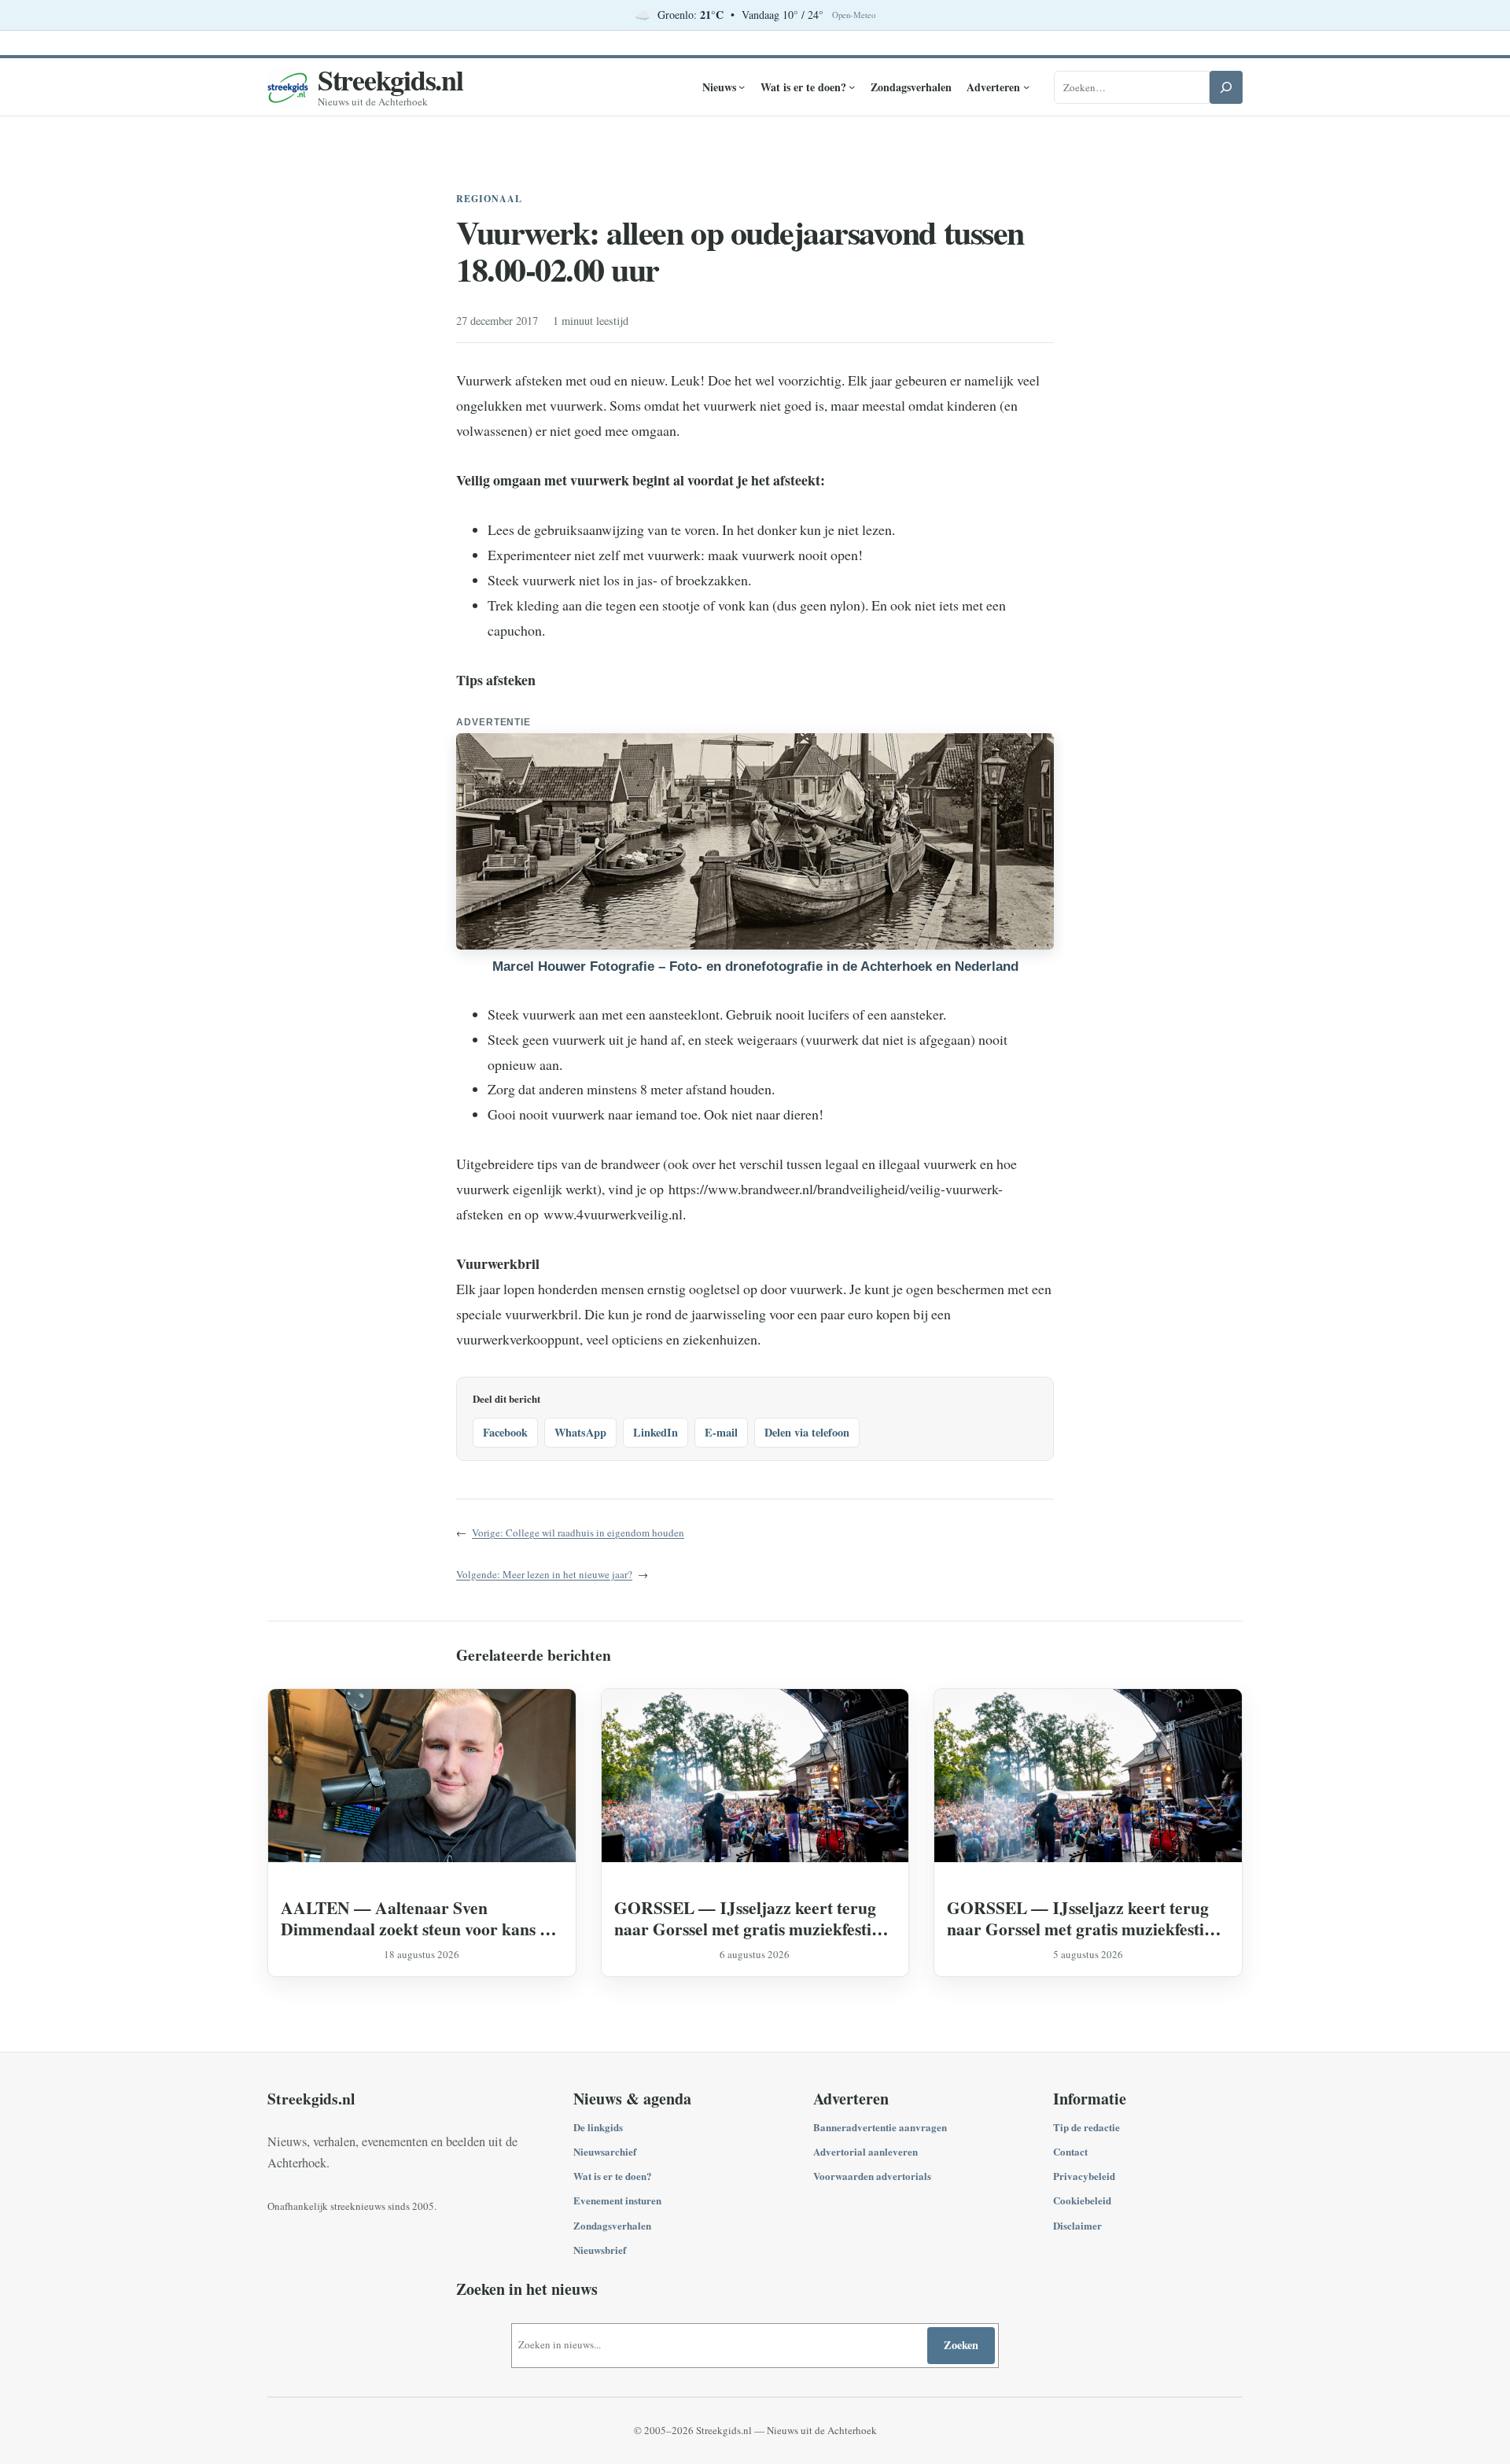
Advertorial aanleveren (865, 2151)
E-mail (721, 1432)
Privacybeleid (1084, 2176)
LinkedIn (656, 1432)
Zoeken (961, 2345)
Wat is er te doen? (613, 2176)
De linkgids (598, 2127)
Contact (1070, 2151)
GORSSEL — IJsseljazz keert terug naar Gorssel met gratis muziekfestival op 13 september (753, 1918)
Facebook (505, 1432)
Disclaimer (1077, 2225)
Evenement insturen (617, 2200)
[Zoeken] (1226, 87)
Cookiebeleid (1082, 2200)
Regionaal (489, 199)
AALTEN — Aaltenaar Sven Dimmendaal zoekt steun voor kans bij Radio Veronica (420, 1918)
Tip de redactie (1086, 2127)
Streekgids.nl (390, 79)
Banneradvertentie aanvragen (880, 2127)
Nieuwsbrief (600, 2250)
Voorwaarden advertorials (872, 2176)
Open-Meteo (854, 15)
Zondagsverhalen (612, 2225)
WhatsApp (580, 1432)
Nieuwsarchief (605, 2151)
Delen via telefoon (807, 1432)
